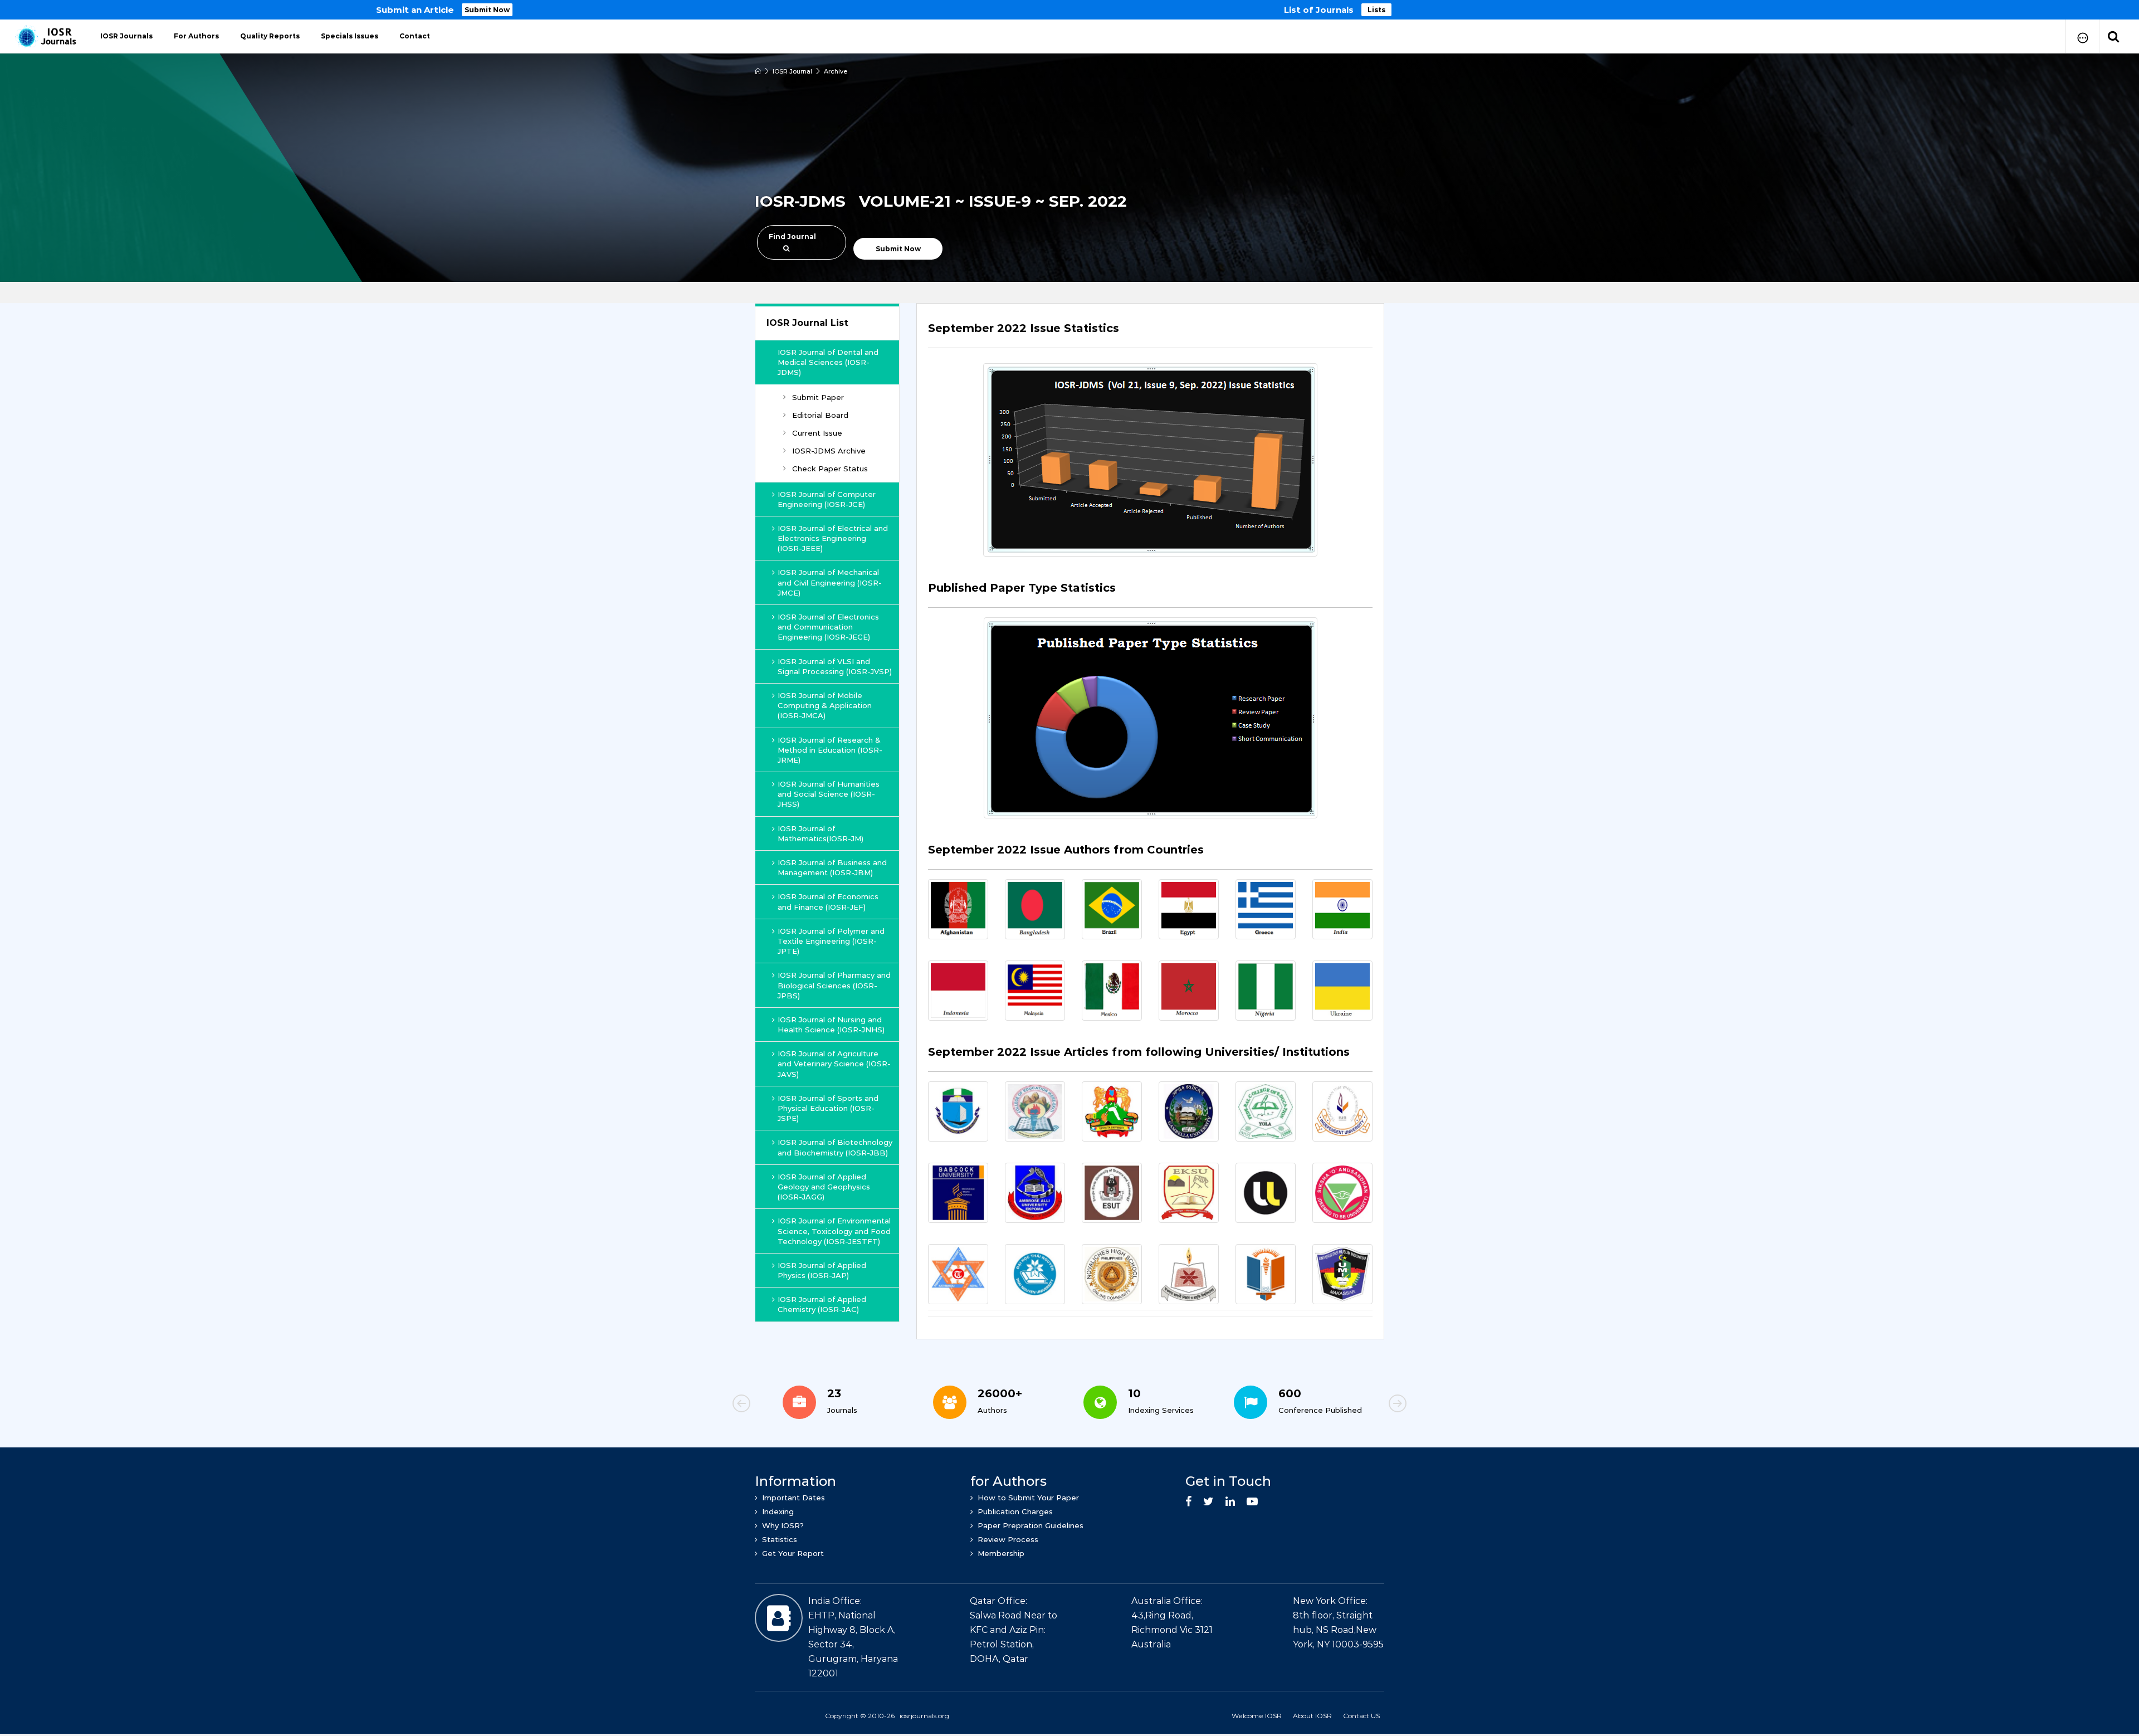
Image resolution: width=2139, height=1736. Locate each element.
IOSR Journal (792, 71)
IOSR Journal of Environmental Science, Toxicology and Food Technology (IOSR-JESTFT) (834, 1231)
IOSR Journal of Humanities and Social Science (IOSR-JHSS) (829, 794)
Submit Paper (818, 397)
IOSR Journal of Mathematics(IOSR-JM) (821, 833)
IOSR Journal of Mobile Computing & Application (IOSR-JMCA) (825, 705)
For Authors (196, 36)
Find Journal (792, 236)
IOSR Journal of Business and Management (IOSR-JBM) (832, 867)
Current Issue (817, 433)
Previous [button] (780, 1405)
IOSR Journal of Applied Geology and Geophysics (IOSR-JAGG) (824, 1187)
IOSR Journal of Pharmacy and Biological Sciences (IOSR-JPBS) (834, 985)
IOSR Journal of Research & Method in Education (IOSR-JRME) (830, 750)
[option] (1069, 10)
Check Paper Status (830, 469)
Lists (1376, 10)
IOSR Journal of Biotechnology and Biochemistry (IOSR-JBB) (835, 1147)
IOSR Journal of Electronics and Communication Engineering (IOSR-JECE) (828, 627)
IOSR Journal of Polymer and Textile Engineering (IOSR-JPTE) (831, 941)
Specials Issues (350, 36)
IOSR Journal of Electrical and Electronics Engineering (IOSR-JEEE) (833, 538)
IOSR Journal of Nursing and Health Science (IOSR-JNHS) (831, 1025)
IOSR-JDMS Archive (829, 451)
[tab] (1150, 335)
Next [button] (1359, 1405)
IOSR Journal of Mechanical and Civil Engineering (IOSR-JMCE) (830, 582)
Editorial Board (820, 415)
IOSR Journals (126, 36)
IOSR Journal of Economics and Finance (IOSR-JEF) (828, 901)
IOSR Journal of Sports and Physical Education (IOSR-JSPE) (828, 1108)
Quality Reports (270, 36)
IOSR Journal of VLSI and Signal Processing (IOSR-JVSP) (835, 666)
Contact (415, 36)
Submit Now (487, 10)
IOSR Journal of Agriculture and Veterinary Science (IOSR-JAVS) (834, 1064)
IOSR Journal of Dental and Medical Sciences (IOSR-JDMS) (828, 362)
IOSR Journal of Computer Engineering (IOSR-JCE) (827, 499)
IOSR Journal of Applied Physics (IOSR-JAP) (822, 1270)
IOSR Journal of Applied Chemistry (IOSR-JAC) (822, 1304)
